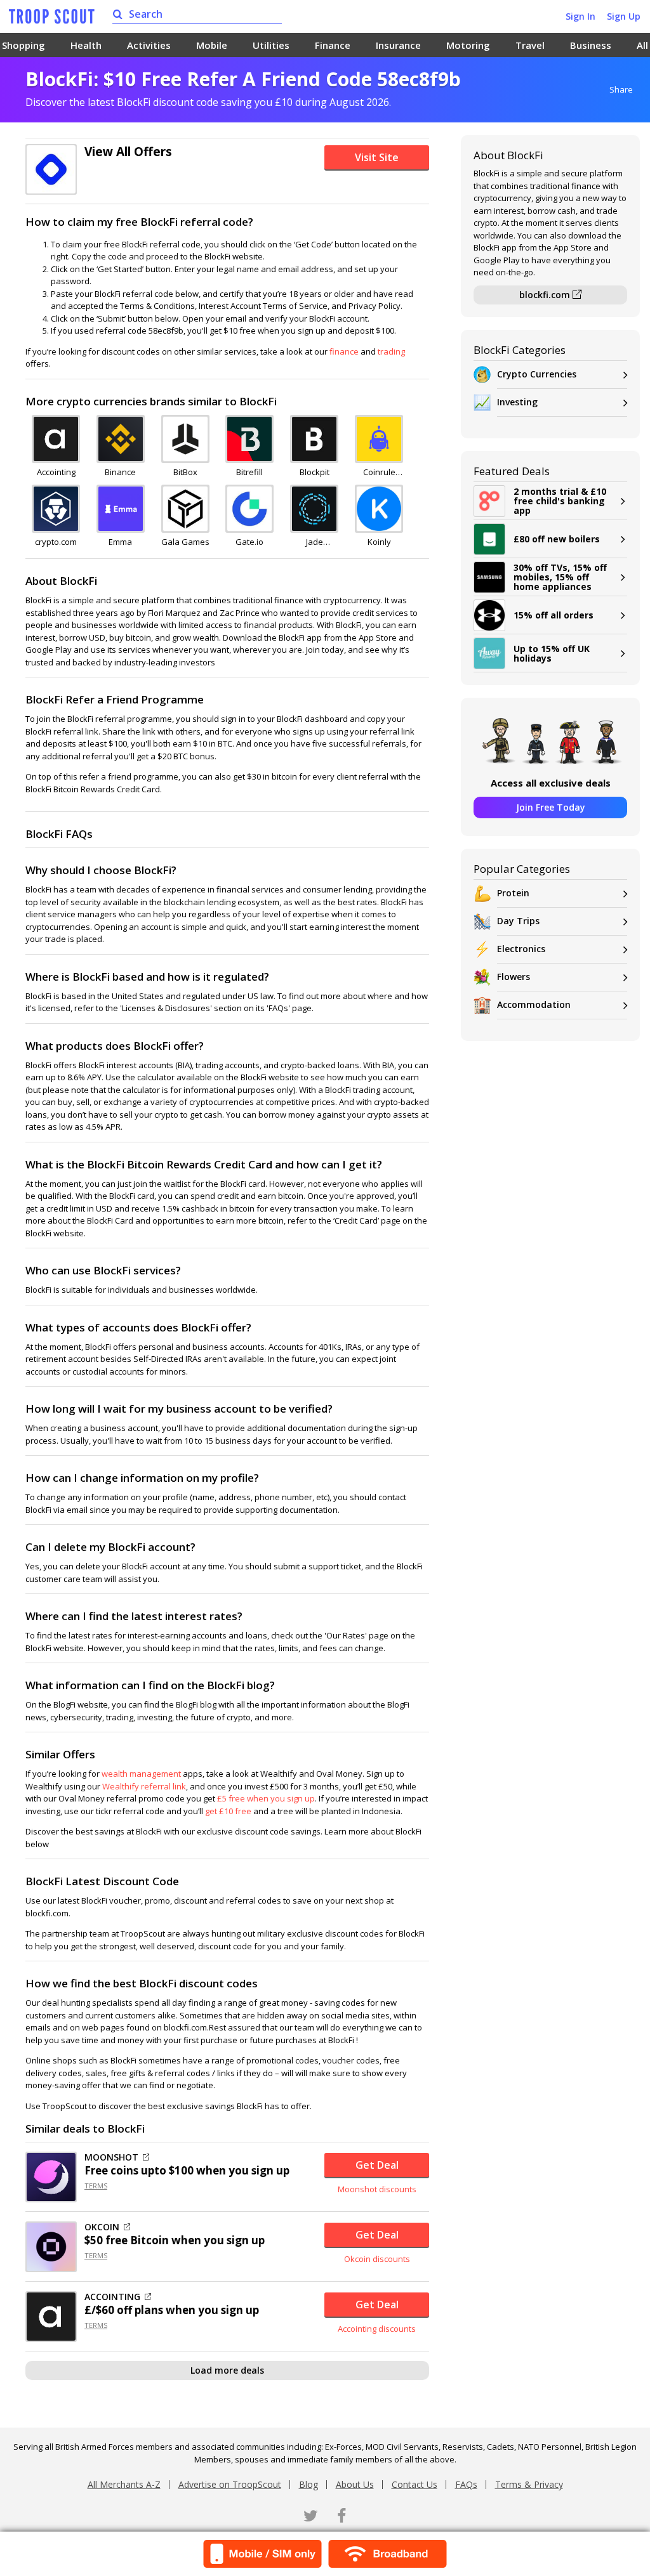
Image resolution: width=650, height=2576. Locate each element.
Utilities (271, 45)
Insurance (398, 45)
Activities (149, 45)
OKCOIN (102, 2227)
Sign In (580, 16)
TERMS (96, 2186)
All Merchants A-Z (124, 2484)
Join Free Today (551, 807)
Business (591, 45)
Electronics (521, 949)
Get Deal (377, 2165)
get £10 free (228, 1811)
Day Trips (518, 921)
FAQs (466, 2484)
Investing (517, 402)
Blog (308, 2484)
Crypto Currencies (537, 374)
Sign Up (624, 16)
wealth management (141, 1774)
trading (391, 351)
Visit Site (377, 157)
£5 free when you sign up (266, 1798)
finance (344, 351)
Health (86, 45)
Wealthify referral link (144, 1786)
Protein (513, 893)
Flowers (514, 977)
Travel (530, 45)
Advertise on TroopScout (230, 2484)
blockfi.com (546, 295)
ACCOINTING (112, 2297)
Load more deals (227, 2370)
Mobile (212, 45)
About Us (355, 2484)
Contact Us (415, 2484)
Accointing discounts (377, 2329)
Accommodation (534, 1004)
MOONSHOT (111, 2157)
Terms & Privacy (529, 2484)
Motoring (468, 45)
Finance (333, 45)
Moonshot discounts (377, 2189)
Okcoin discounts (377, 2259)
